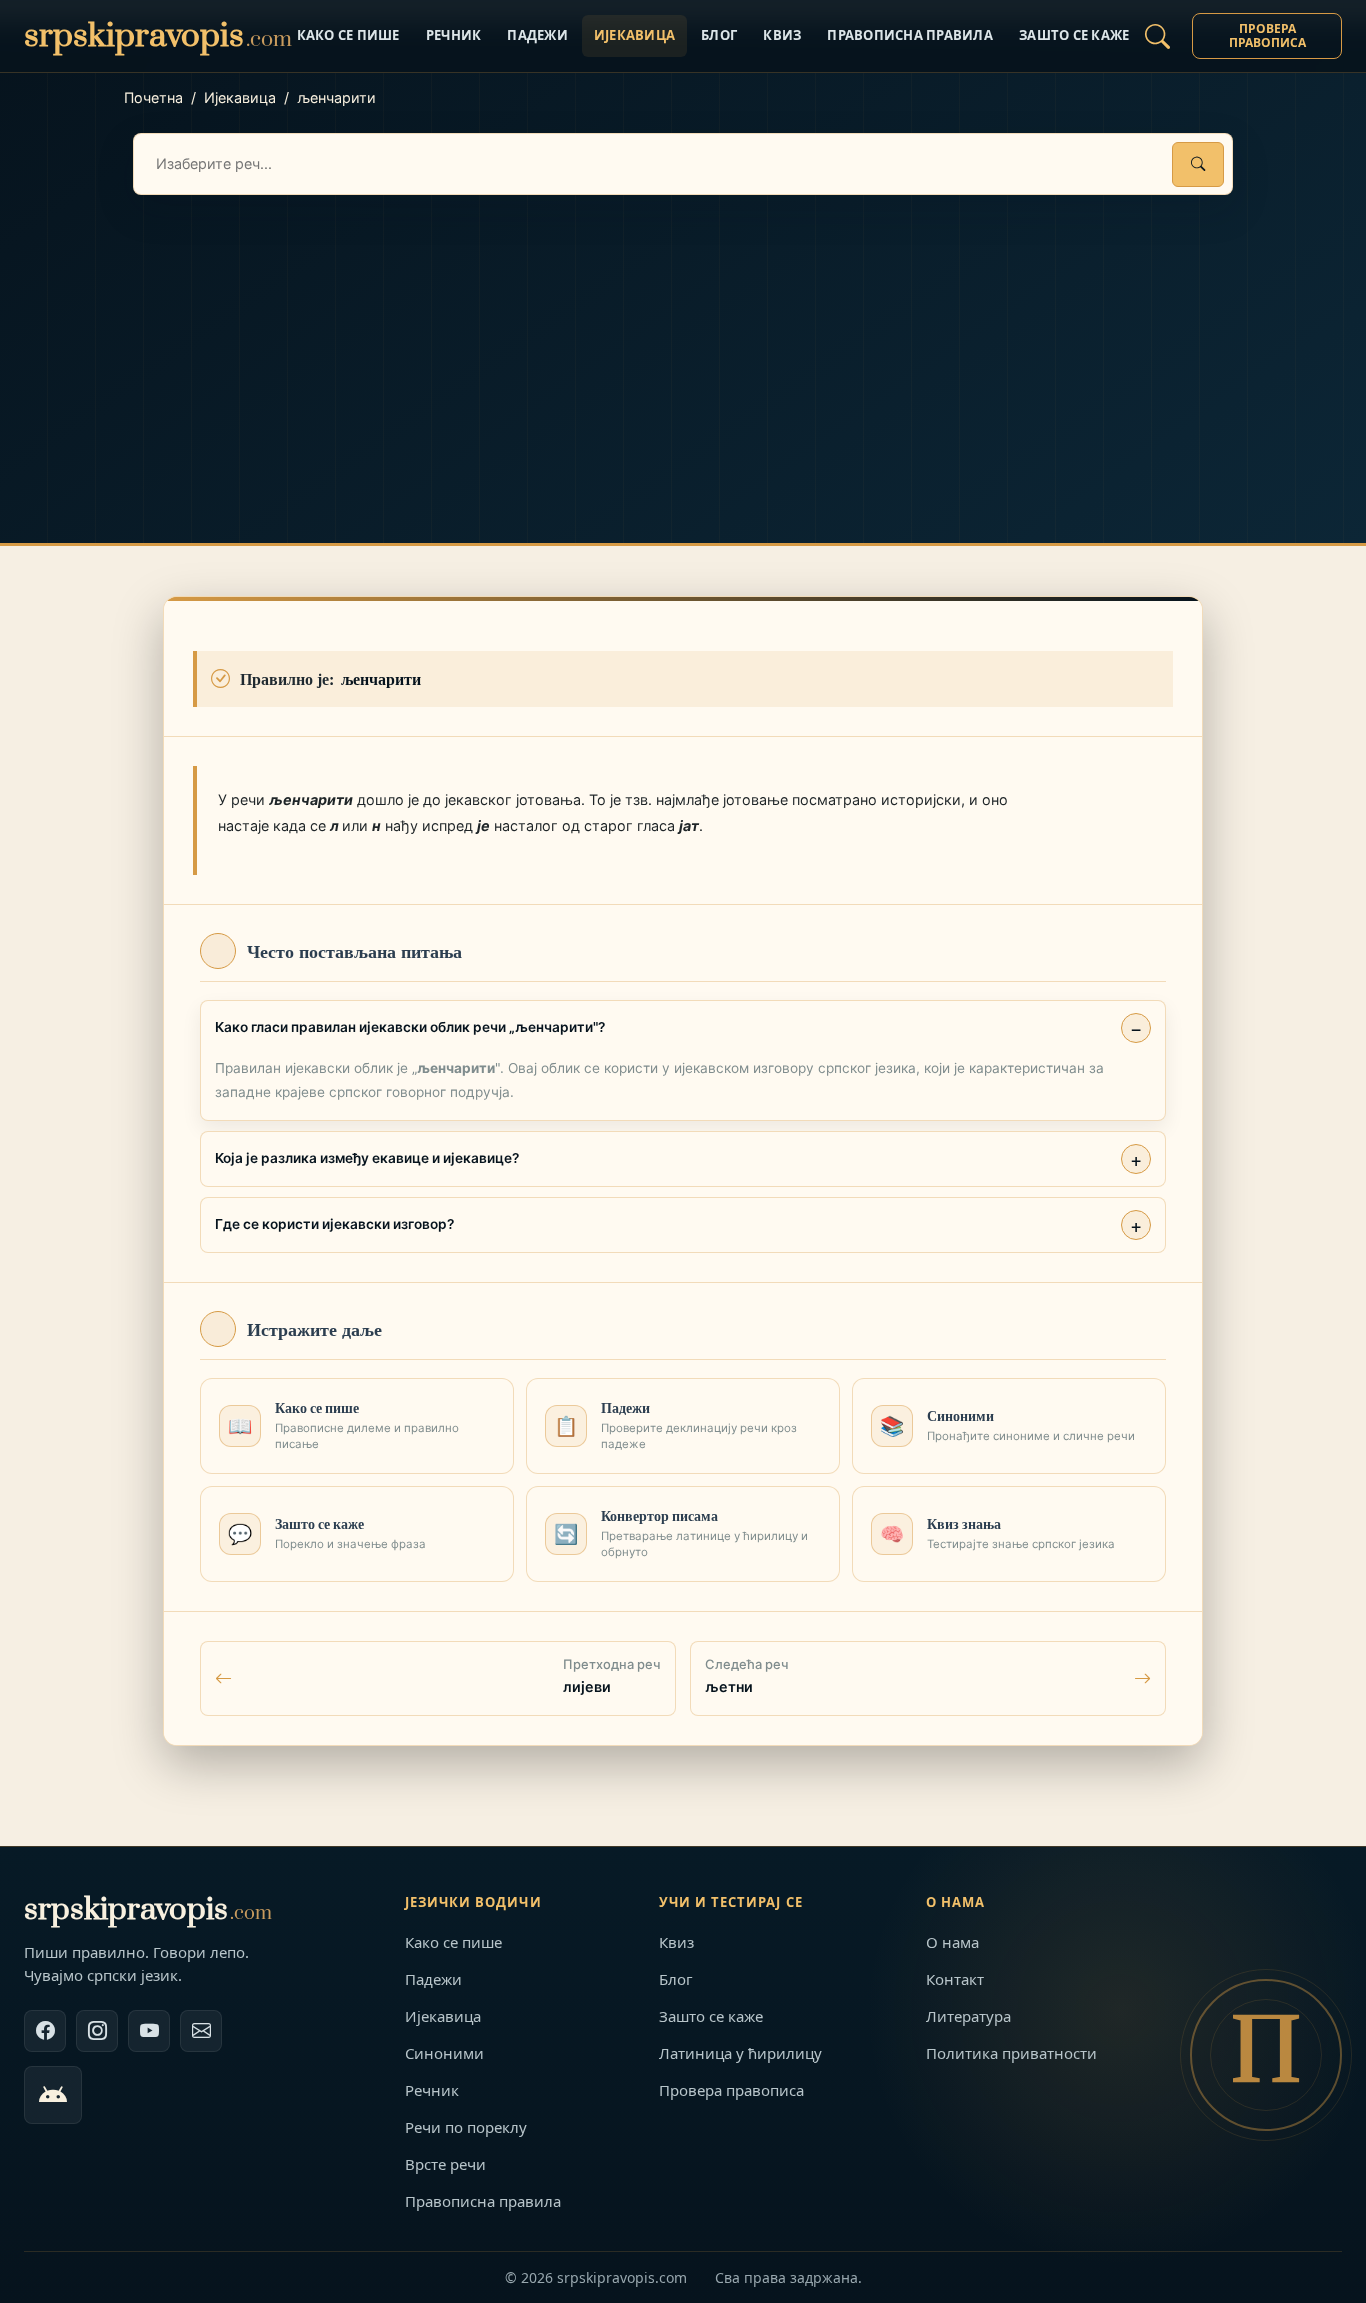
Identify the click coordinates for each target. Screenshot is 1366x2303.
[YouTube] (149, 2031)
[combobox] (683, 164)
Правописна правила (910, 35)
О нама (952, 1942)
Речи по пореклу (466, 2127)
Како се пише (348, 35)
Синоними (444, 2053)
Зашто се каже (1074, 35)
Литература (968, 2016)
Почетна (153, 97)
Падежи (537, 35)
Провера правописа (1267, 35)
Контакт (955, 1979)
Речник (454, 35)
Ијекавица (634, 35)
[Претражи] (1198, 164)
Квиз (782, 35)
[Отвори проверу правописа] (1157, 36)
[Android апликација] (53, 2095)
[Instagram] (97, 2031)
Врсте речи (445, 2164)
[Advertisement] (683, 345)
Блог (719, 35)
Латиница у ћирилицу (740, 2053)
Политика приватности (1011, 2053)
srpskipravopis (148, 1909)
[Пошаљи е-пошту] (201, 2031)
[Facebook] (45, 2031)
